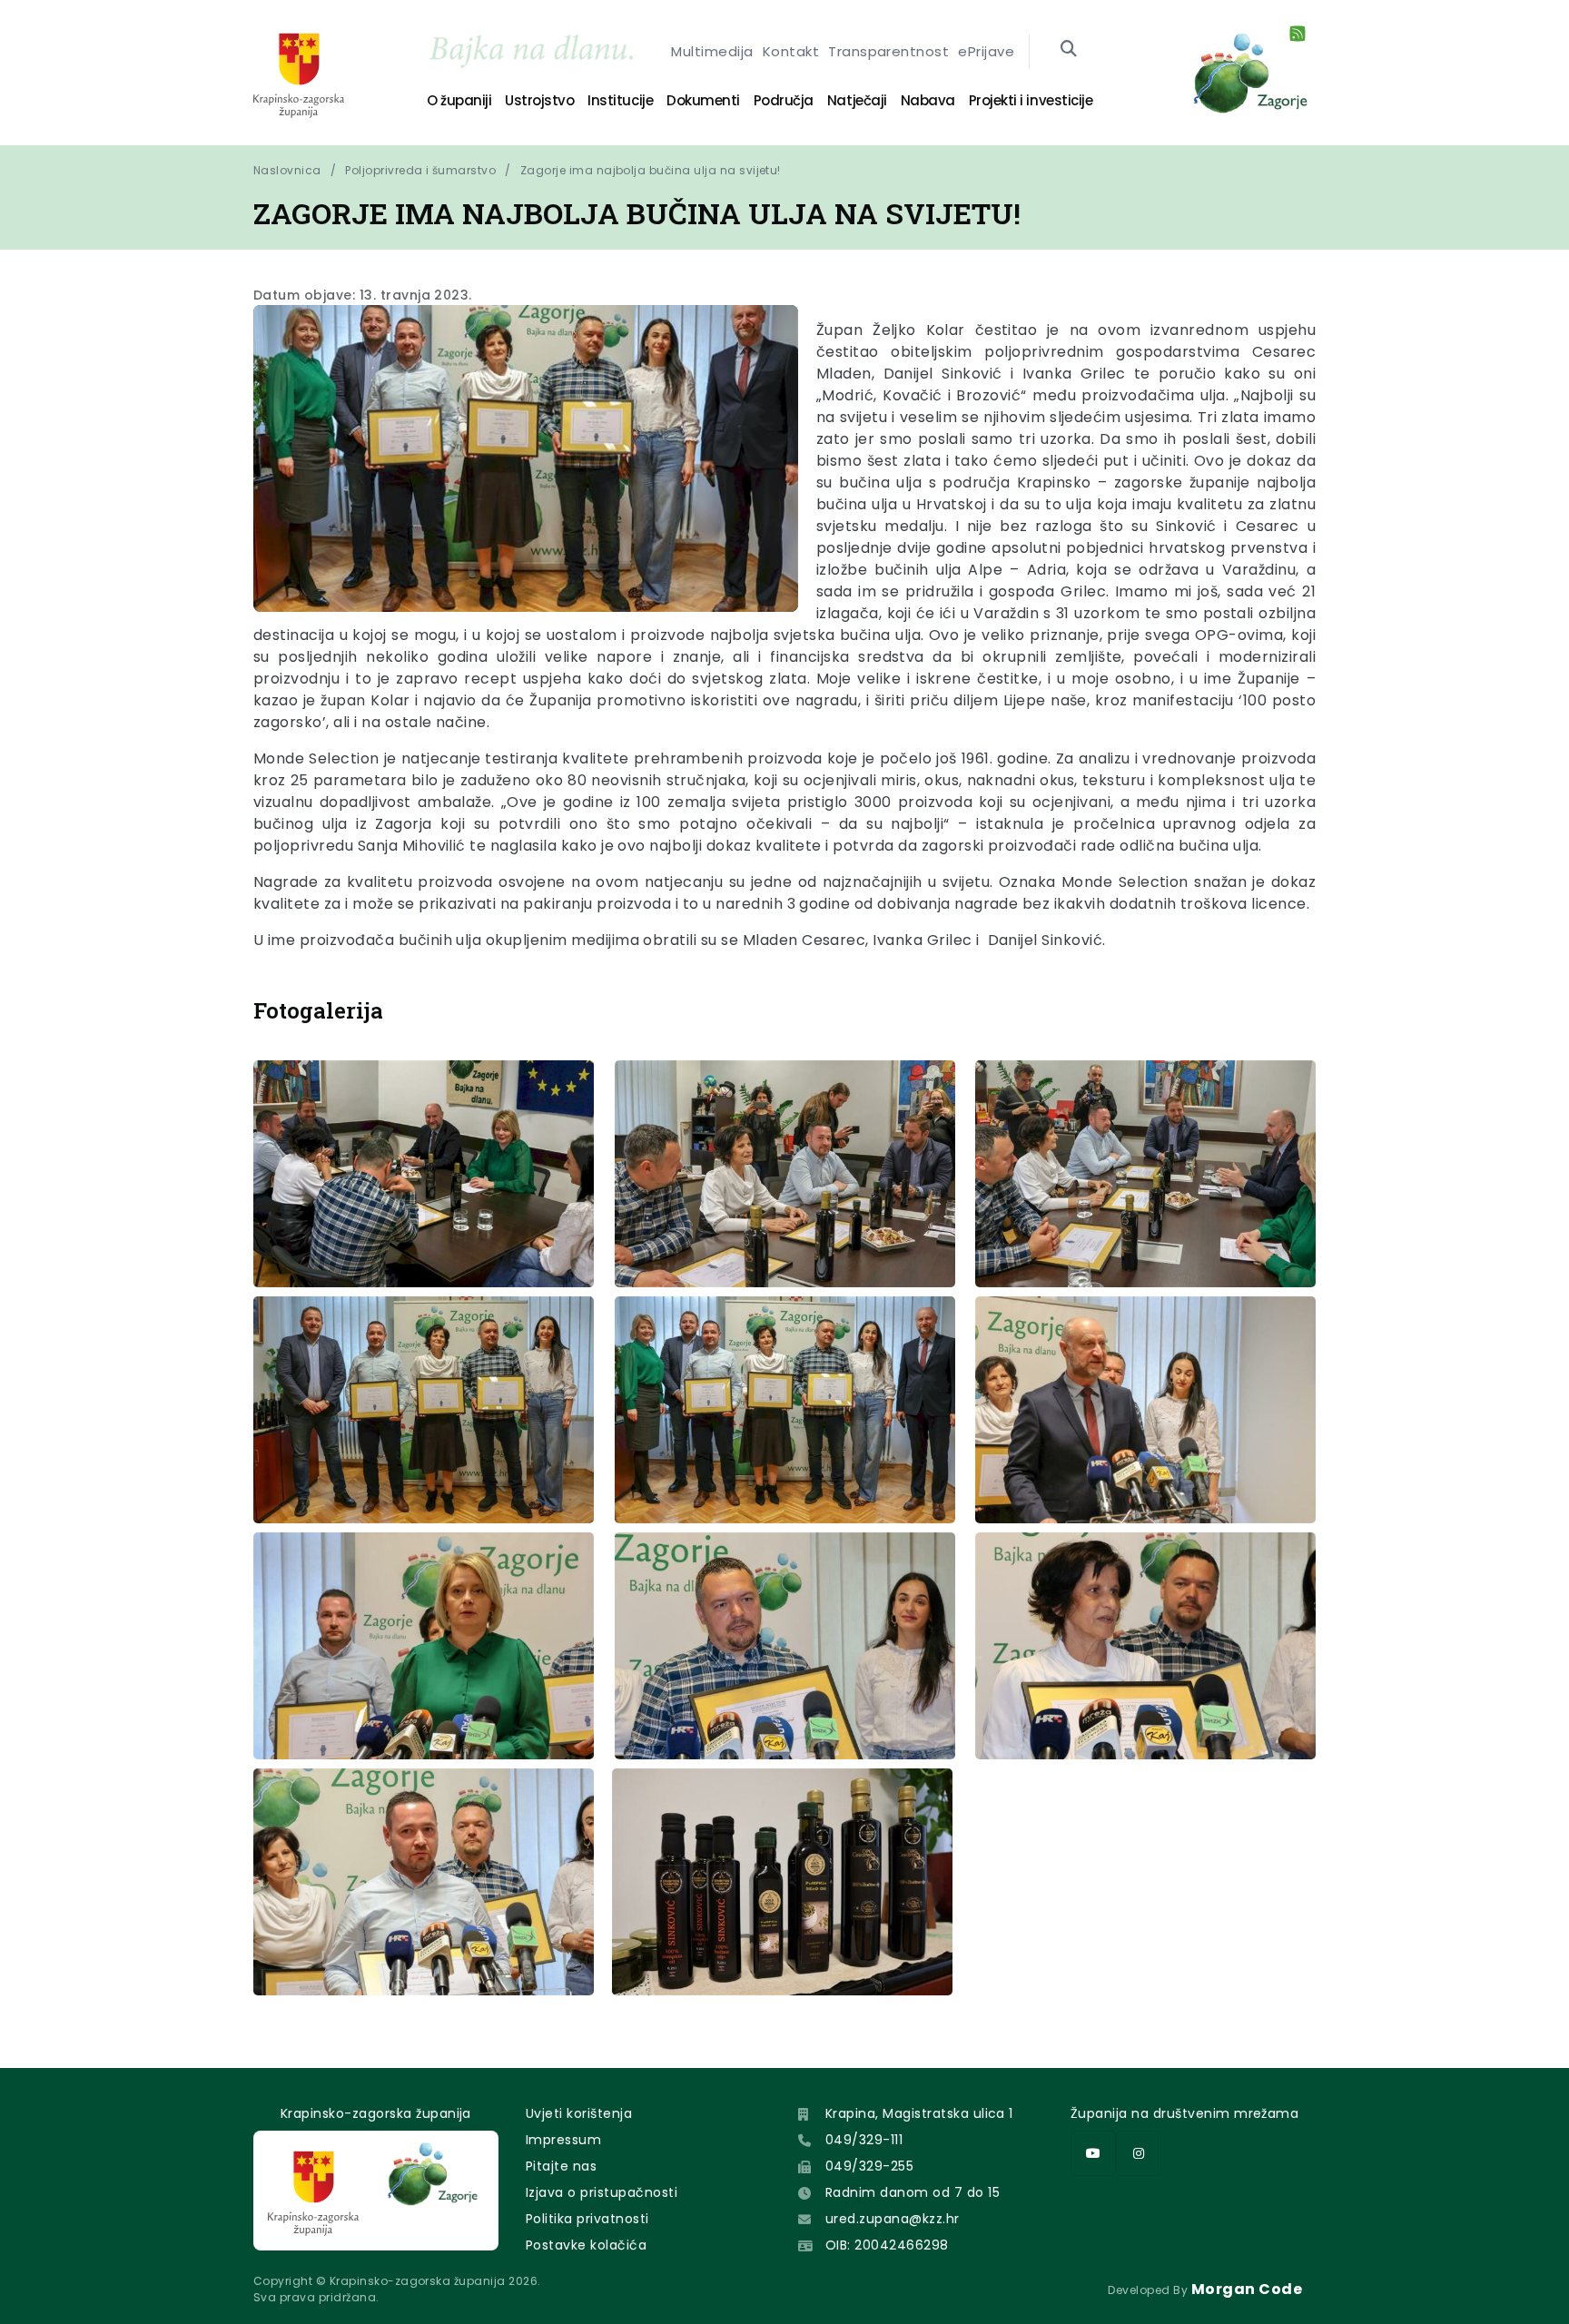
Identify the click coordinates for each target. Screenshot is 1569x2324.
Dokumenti (703, 100)
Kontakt (791, 51)
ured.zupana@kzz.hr (893, 2219)
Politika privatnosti (587, 2219)
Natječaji (857, 100)
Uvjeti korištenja (579, 2113)
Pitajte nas (561, 2166)
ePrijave (986, 51)
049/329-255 (869, 2166)
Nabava (928, 100)
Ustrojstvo (539, 100)
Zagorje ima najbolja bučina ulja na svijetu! (651, 170)
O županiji (459, 100)
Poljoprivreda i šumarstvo (420, 170)
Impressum (563, 2140)
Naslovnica (287, 170)
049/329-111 (864, 2140)
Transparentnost (888, 51)
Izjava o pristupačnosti (602, 2192)
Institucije (620, 100)
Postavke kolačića (586, 2245)
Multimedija (712, 51)
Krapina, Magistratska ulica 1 (919, 2113)
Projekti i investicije (1031, 100)
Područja (784, 100)
